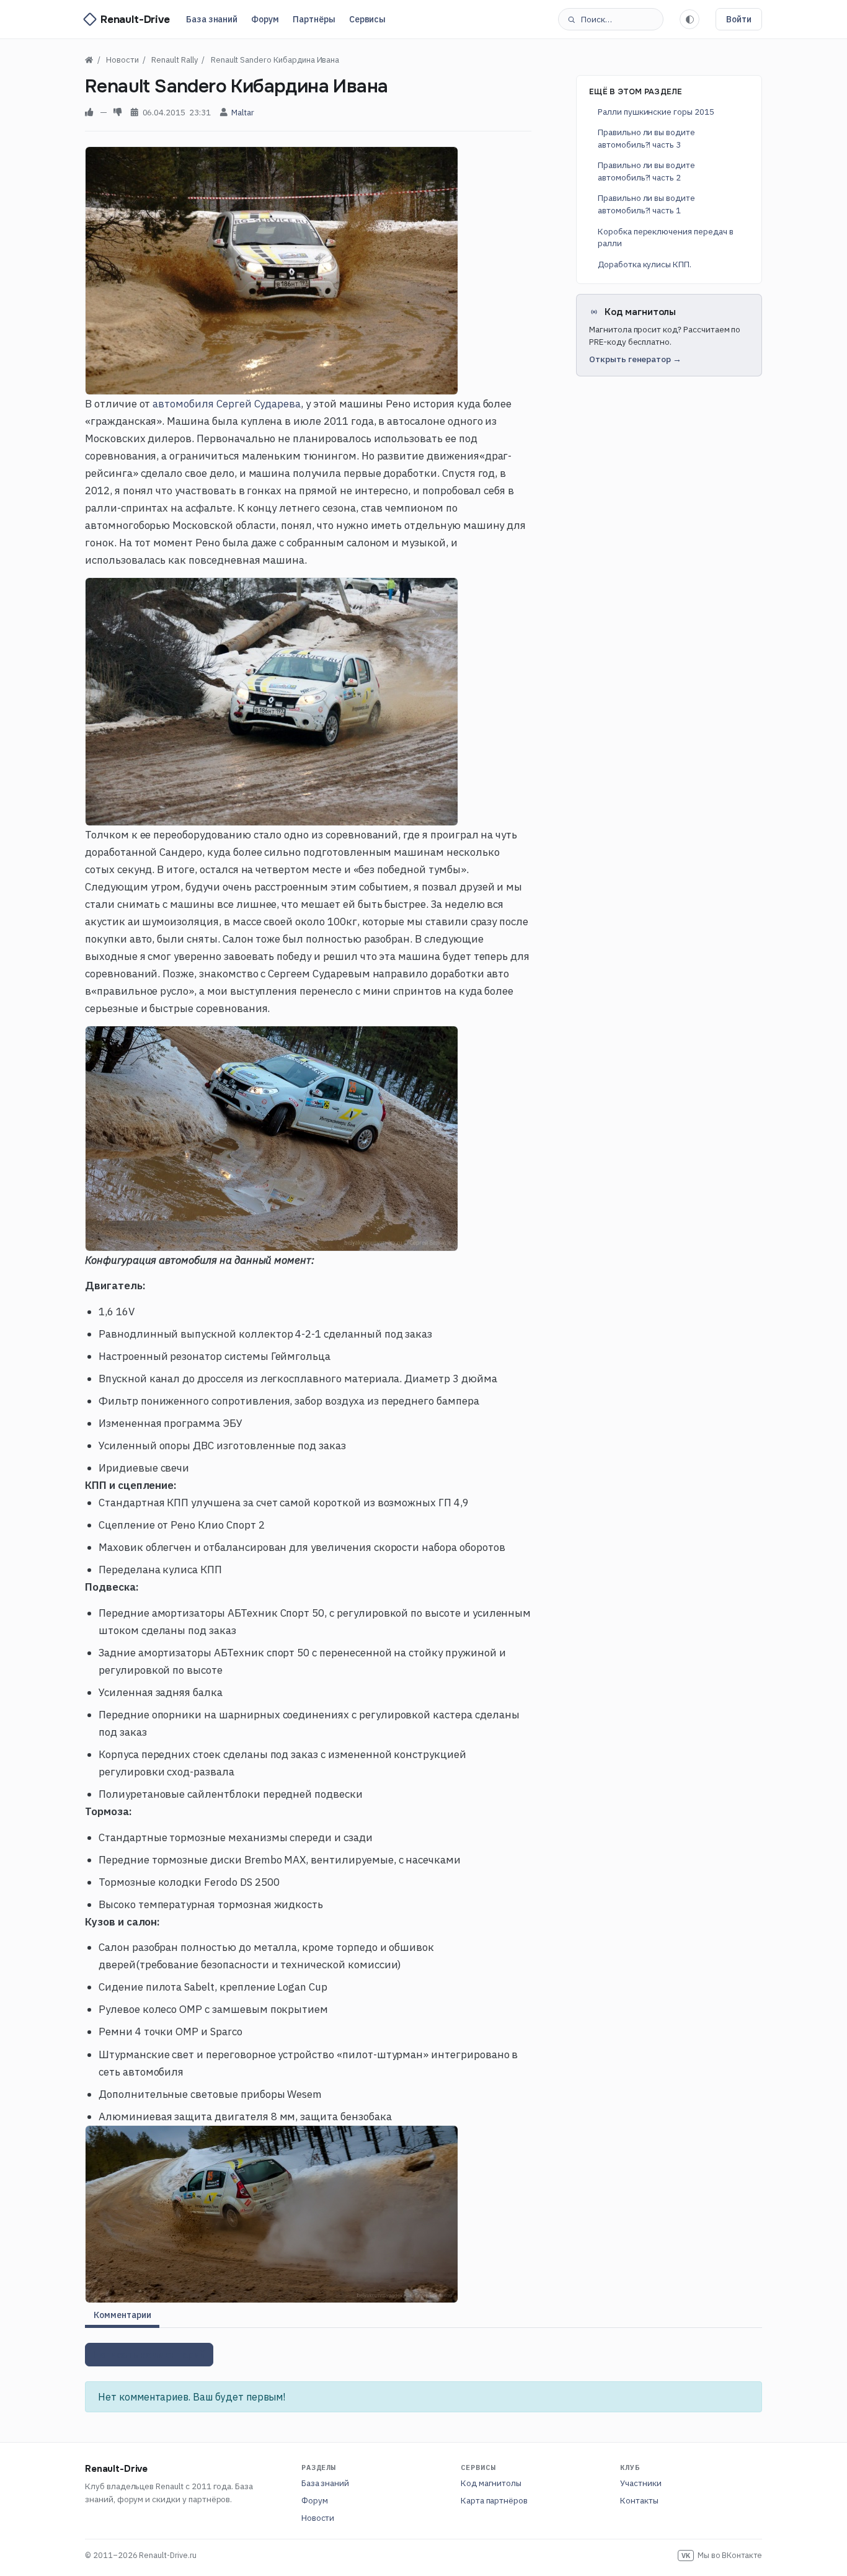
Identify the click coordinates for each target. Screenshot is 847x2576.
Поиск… (596, 19)
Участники (641, 2483)
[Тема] (690, 19)
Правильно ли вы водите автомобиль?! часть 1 (646, 204)
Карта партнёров (494, 2500)
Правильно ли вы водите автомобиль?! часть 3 (646, 138)
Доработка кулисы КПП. (645, 264)
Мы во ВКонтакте (722, 2555)
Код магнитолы (491, 2483)
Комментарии (122, 2315)
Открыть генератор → (635, 359)
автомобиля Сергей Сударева (227, 404)
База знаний (212, 19)
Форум (265, 19)
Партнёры (314, 19)
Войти (739, 19)
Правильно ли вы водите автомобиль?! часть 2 (646, 171)
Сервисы (368, 19)
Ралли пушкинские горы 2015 (656, 112)
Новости (318, 2518)
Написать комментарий (149, 2355)
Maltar (243, 112)
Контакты (639, 2500)
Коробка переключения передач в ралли (666, 237)
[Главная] (89, 60)
